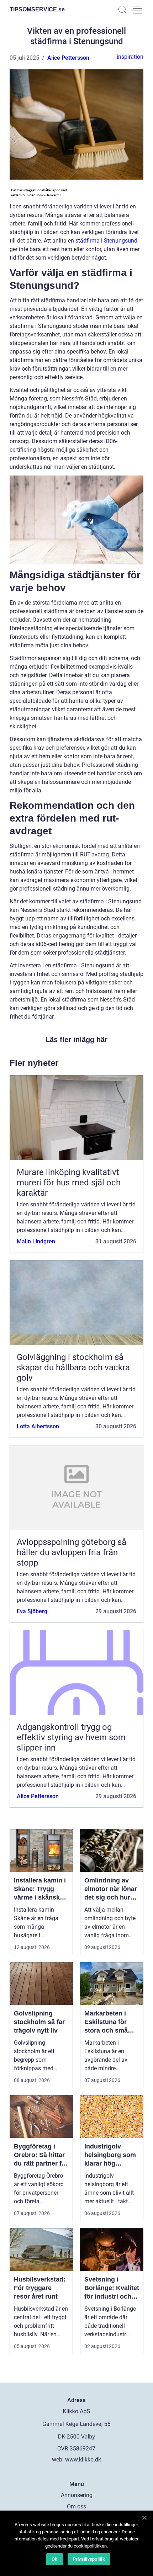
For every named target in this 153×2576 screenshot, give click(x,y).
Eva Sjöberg (32, 1611)
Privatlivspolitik (89, 2559)
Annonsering (77, 2495)
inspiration (130, 57)
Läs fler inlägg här (76, 1040)
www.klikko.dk (83, 2460)
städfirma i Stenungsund (106, 241)
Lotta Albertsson (38, 1426)
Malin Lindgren (36, 1241)
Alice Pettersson (68, 58)
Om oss (76, 2506)
